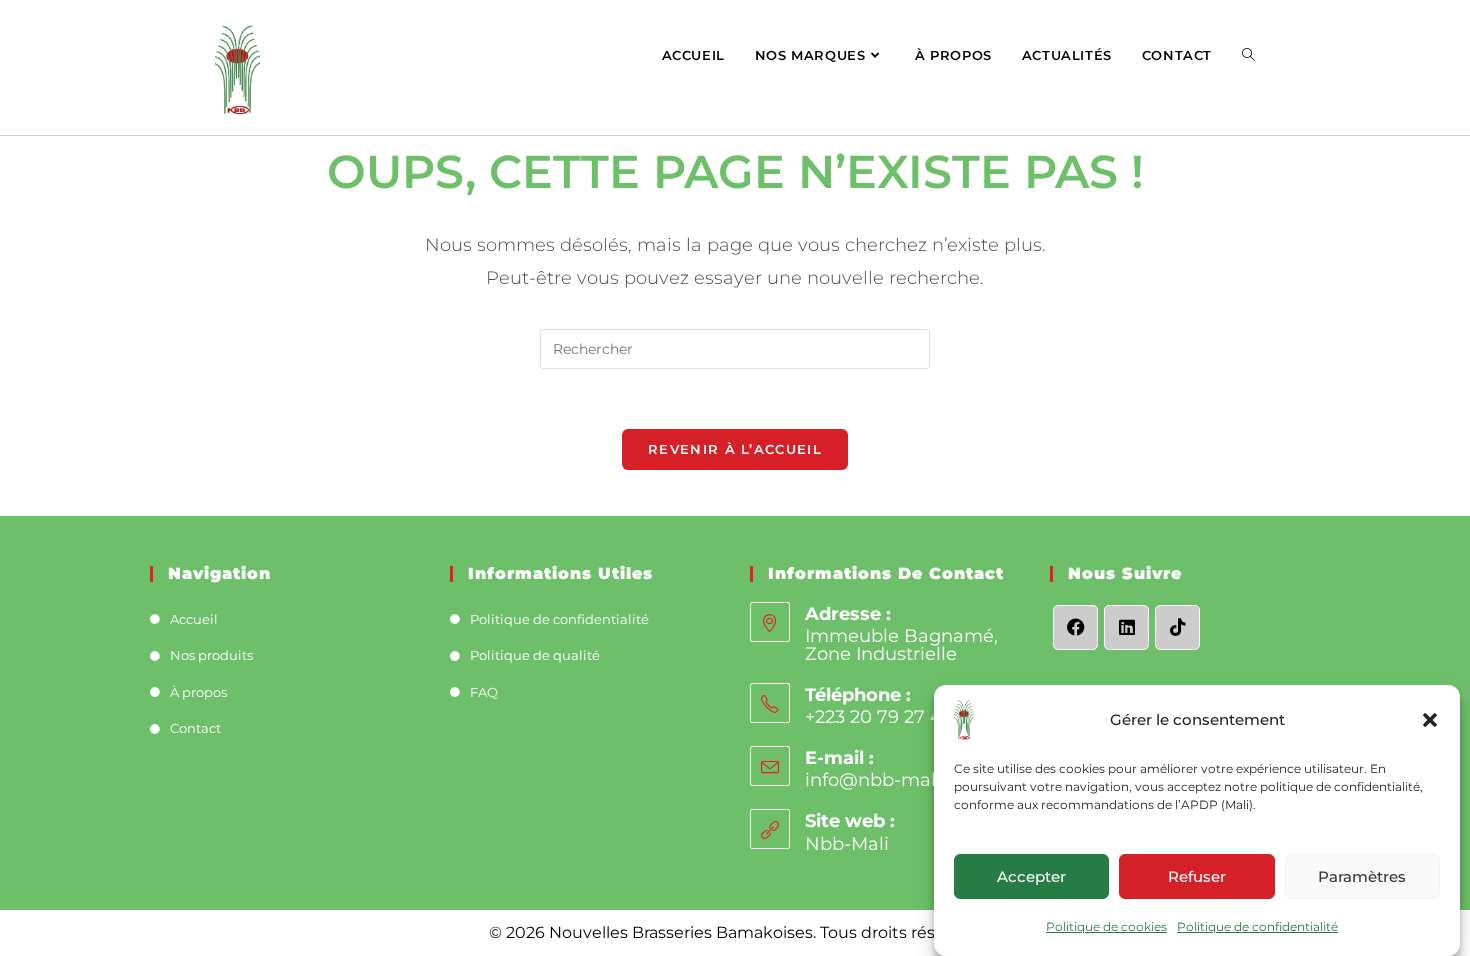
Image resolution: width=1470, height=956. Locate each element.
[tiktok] (1177, 627)
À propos (198, 692)
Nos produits (211, 655)
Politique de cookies (1106, 926)
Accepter (1031, 875)
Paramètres (1362, 875)
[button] (1430, 720)
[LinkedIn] (1126, 627)
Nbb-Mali (847, 844)
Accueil (194, 619)
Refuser (1197, 875)
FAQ (484, 692)
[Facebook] (1075, 627)
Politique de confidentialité (1257, 926)
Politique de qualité (535, 655)
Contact (195, 728)
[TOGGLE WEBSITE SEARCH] (1248, 55)
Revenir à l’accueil (735, 449)
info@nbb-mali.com (895, 780)
